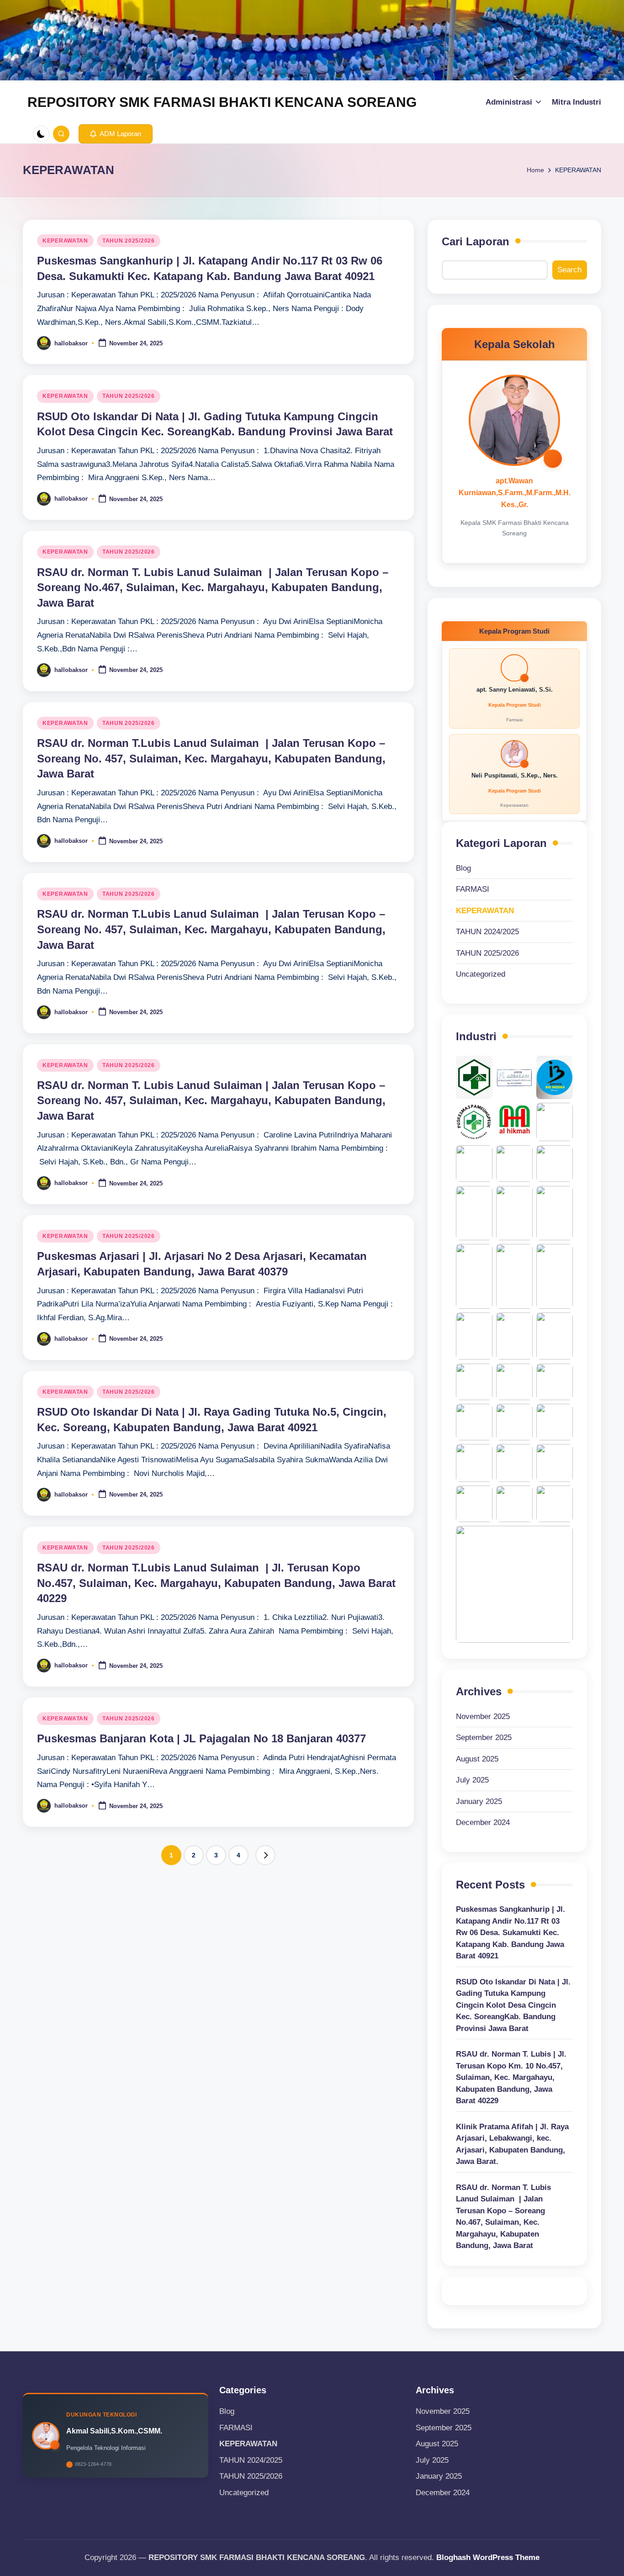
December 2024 (483, 1822)
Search (569, 270)
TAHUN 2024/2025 (487, 932)
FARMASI (473, 889)
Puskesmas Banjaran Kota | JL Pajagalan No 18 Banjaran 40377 (201, 1738)
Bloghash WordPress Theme (488, 2557)
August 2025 (477, 1759)
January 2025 (479, 1801)
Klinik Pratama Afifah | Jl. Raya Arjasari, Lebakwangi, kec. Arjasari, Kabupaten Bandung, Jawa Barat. (512, 2144)
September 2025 (484, 1738)
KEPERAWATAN (65, 241)
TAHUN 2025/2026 (129, 241)
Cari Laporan (476, 241)
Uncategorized (481, 974)
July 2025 (472, 1780)
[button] (116, 134)
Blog (463, 868)
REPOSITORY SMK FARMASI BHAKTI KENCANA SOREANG (222, 102)
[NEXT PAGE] (265, 1855)
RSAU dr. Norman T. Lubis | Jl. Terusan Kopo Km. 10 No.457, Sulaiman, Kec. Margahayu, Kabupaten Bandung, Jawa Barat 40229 (511, 2077)
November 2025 (483, 1716)
